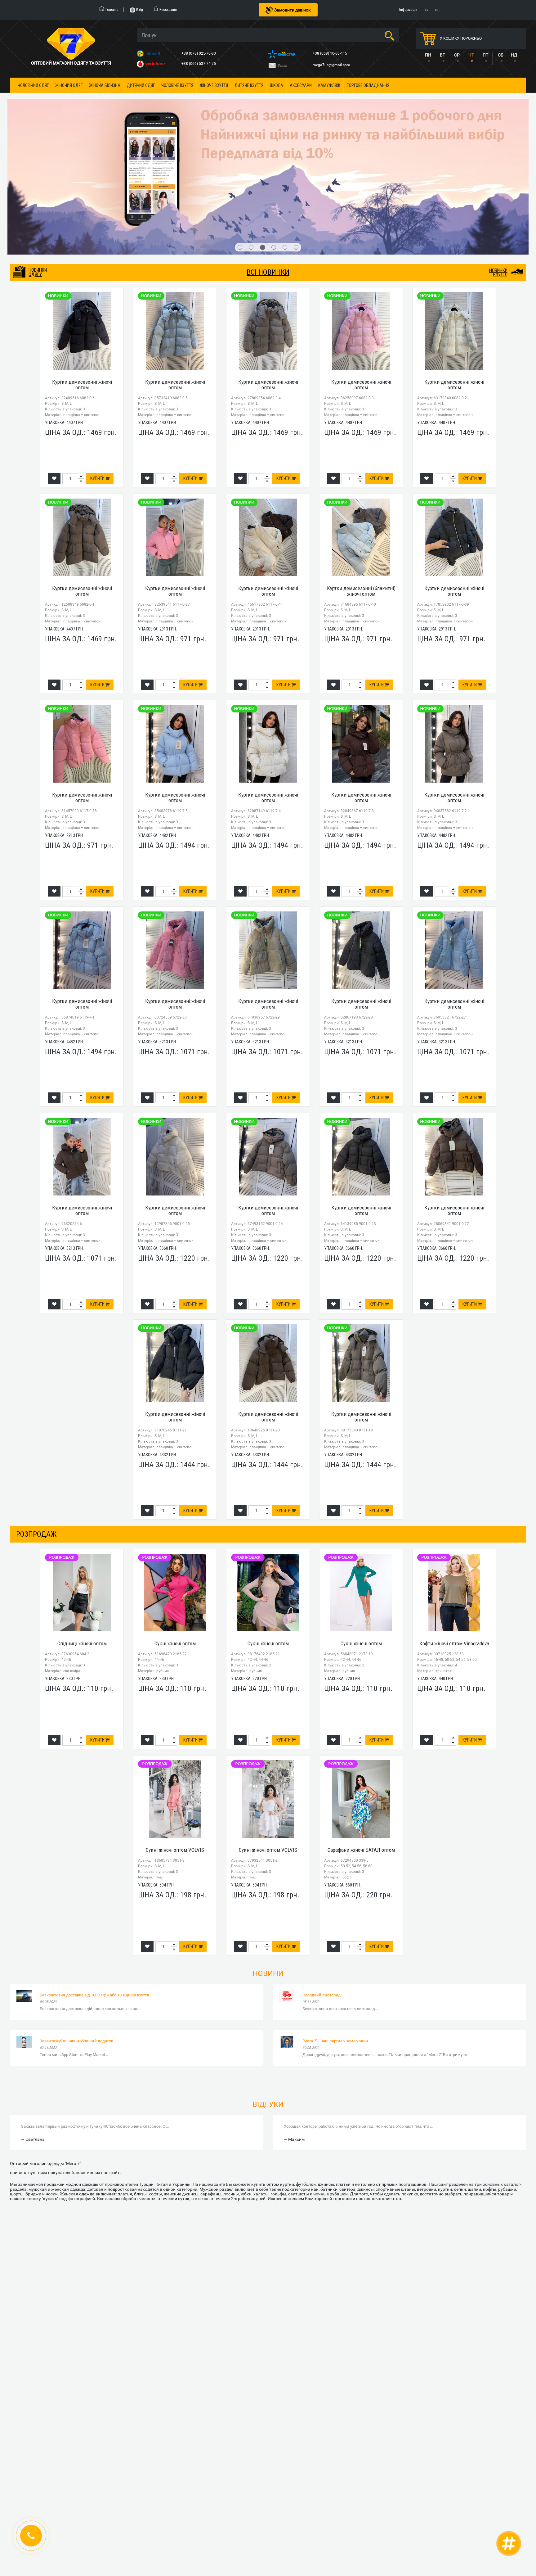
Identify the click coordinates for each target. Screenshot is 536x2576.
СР (457, 55)
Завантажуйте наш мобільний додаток (76, 1932)
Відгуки (268, 1996)
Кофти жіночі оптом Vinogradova (454, 1535)
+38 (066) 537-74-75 (199, 64)
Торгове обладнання (368, 85)
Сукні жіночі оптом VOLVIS (175, 1741)
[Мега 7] (268, 123)
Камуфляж (329, 85)
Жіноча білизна (105, 85)
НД (514, 55)
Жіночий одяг (69, 85)
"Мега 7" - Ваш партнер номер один (335, 1932)
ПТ (485, 55)
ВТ (442, 55)
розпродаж (36, 1425)
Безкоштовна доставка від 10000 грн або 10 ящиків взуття (94, 1886)
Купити (98, 370)
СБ (501, 55)
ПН (428, 55)
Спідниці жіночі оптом (82, 1535)
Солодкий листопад (322, 1886)
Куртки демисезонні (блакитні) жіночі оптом (361, 482)
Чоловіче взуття (177, 85)
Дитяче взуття (249, 85)
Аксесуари (301, 85)
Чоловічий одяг (33, 85)
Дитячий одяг (141, 85)
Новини (268, 1865)
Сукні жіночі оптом (175, 1535)
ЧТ (471, 55)
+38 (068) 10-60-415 (330, 53)
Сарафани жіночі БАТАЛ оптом (361, 1741)
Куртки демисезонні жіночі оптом (82, 276)
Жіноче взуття (214, 85)
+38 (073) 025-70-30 (199, 53)
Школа (277, 85)
